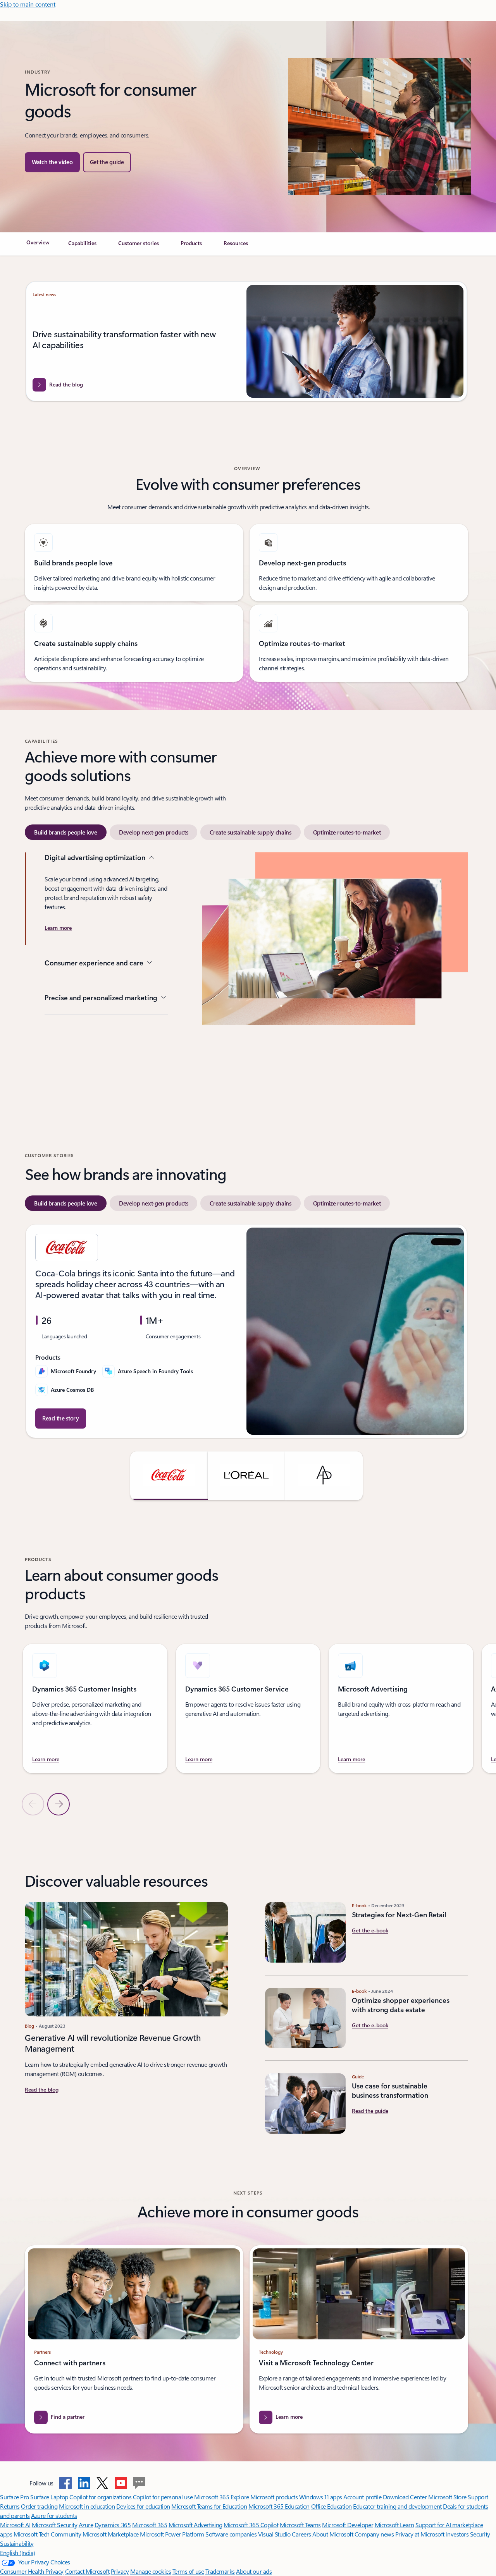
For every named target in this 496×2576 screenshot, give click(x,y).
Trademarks (220, 2571)
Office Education (332, 2506)
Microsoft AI (15, 2525)
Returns (10, 2506)
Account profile (362, 2497)
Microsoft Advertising (195, 2525)
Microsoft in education (87, 2506)
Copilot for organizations (100, 2497)
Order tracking (39, 2506)
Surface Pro (15, 2497)
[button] (52, 162)
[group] (246, 341)
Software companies (231, 2534)
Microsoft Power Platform (172, 2534)
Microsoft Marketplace (111, 2534)
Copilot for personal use (163, 2497)
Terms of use (188, 2571)
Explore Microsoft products (264, 2497)
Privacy (120, 2571)
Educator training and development (397, 2506)
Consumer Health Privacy (32, 2571)
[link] (38, 246)
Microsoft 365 (212, 2497)
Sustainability (17, 2543)
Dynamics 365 (113, 2525)
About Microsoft (333, 2534)
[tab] (66, 832)
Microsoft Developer (348, 2525)
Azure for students (54, 2515)
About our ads (254, 2571)
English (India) (18, 2553)
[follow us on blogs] (139, 2483)
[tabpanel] (246, 974)
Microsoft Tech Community (47, 2534)
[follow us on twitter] (102, 2483)
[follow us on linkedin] (84, 2483)
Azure (86, 2525)
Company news (374, 2534)
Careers (301, 2534)
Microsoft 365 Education (279, 2506)
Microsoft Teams (300, 2525)
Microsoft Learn (394, 2525)
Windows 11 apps (321, 2497)
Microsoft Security (54, 2525)
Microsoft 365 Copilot (251, 2525)
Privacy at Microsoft (420, 2534)
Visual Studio (274, 2534)
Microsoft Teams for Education (209, 2506)
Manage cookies (151, 2571)
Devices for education (143, 2506)
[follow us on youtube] (121, 2483)
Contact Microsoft (87, 2571)
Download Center (405, 2497)
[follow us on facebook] (65, 2483)
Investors (457, 2534)
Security (480, 2534)
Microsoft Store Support (458, 2497)
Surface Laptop (49, 2497)
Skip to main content (28, 4)
